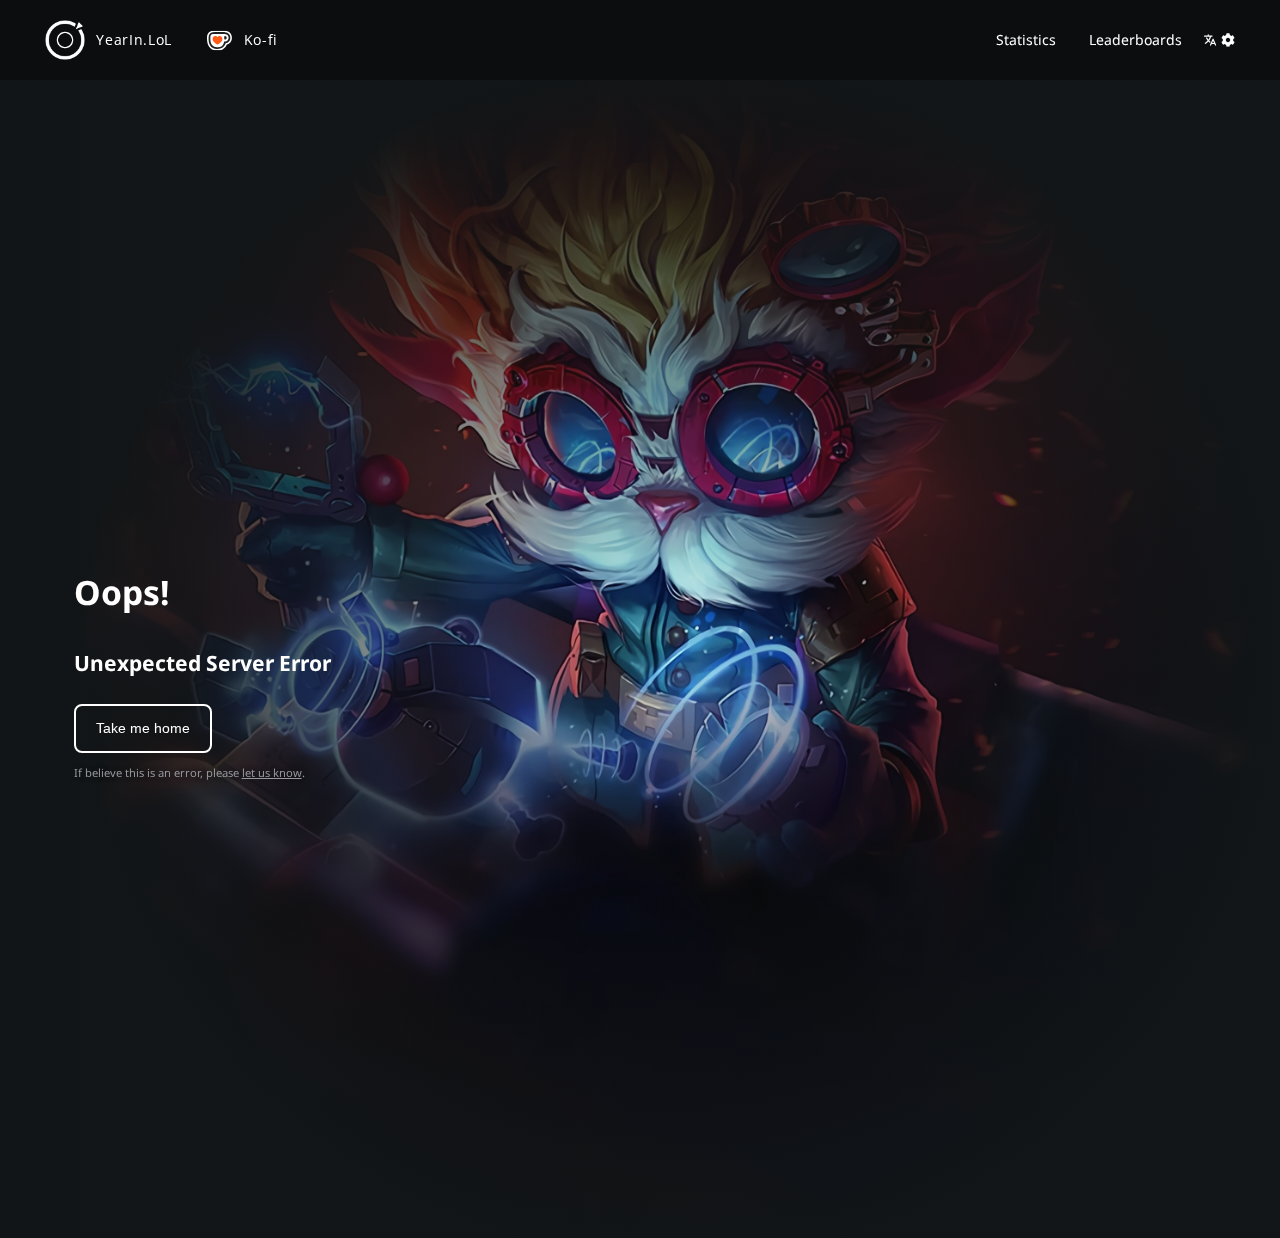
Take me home (143, 728)
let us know (272, 772)
